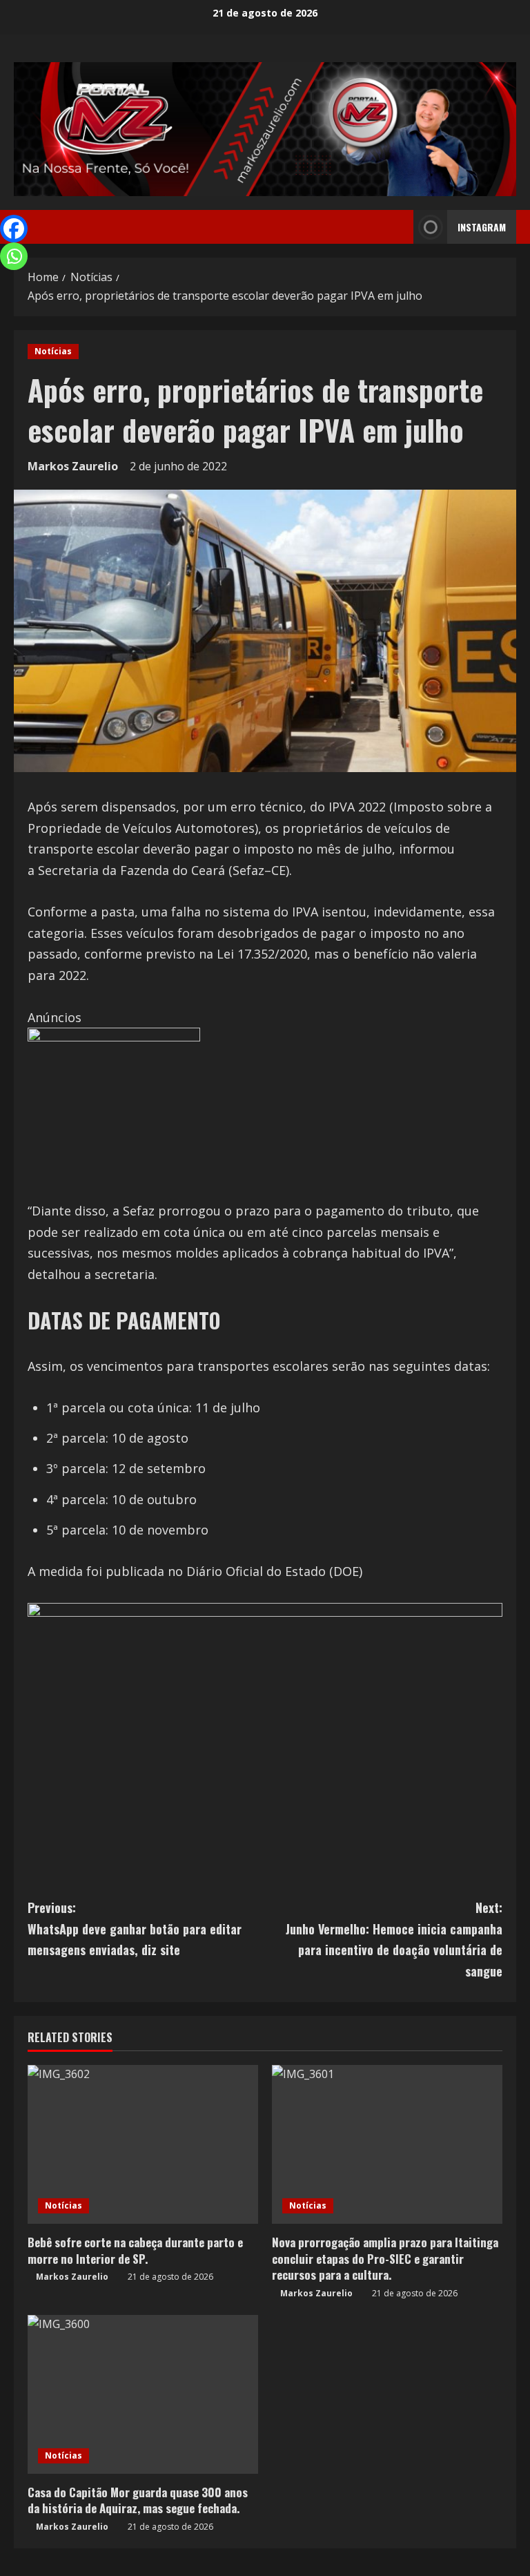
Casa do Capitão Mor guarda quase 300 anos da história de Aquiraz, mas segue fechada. (138, 2500)
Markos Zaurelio (73, 466)
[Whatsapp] (14, 256)
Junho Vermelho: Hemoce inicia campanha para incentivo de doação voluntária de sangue (394, 1939)
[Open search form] (399, 227)
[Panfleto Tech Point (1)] (114, 1113)
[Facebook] (14, 229)
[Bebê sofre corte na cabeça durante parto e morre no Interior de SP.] (143, 2144)
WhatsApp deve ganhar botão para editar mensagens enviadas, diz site (135, 1929)
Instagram (482, 227)
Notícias (53, 351)
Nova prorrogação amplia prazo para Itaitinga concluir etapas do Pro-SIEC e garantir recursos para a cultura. (385, 2259)
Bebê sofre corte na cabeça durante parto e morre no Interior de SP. (135, 2250)
